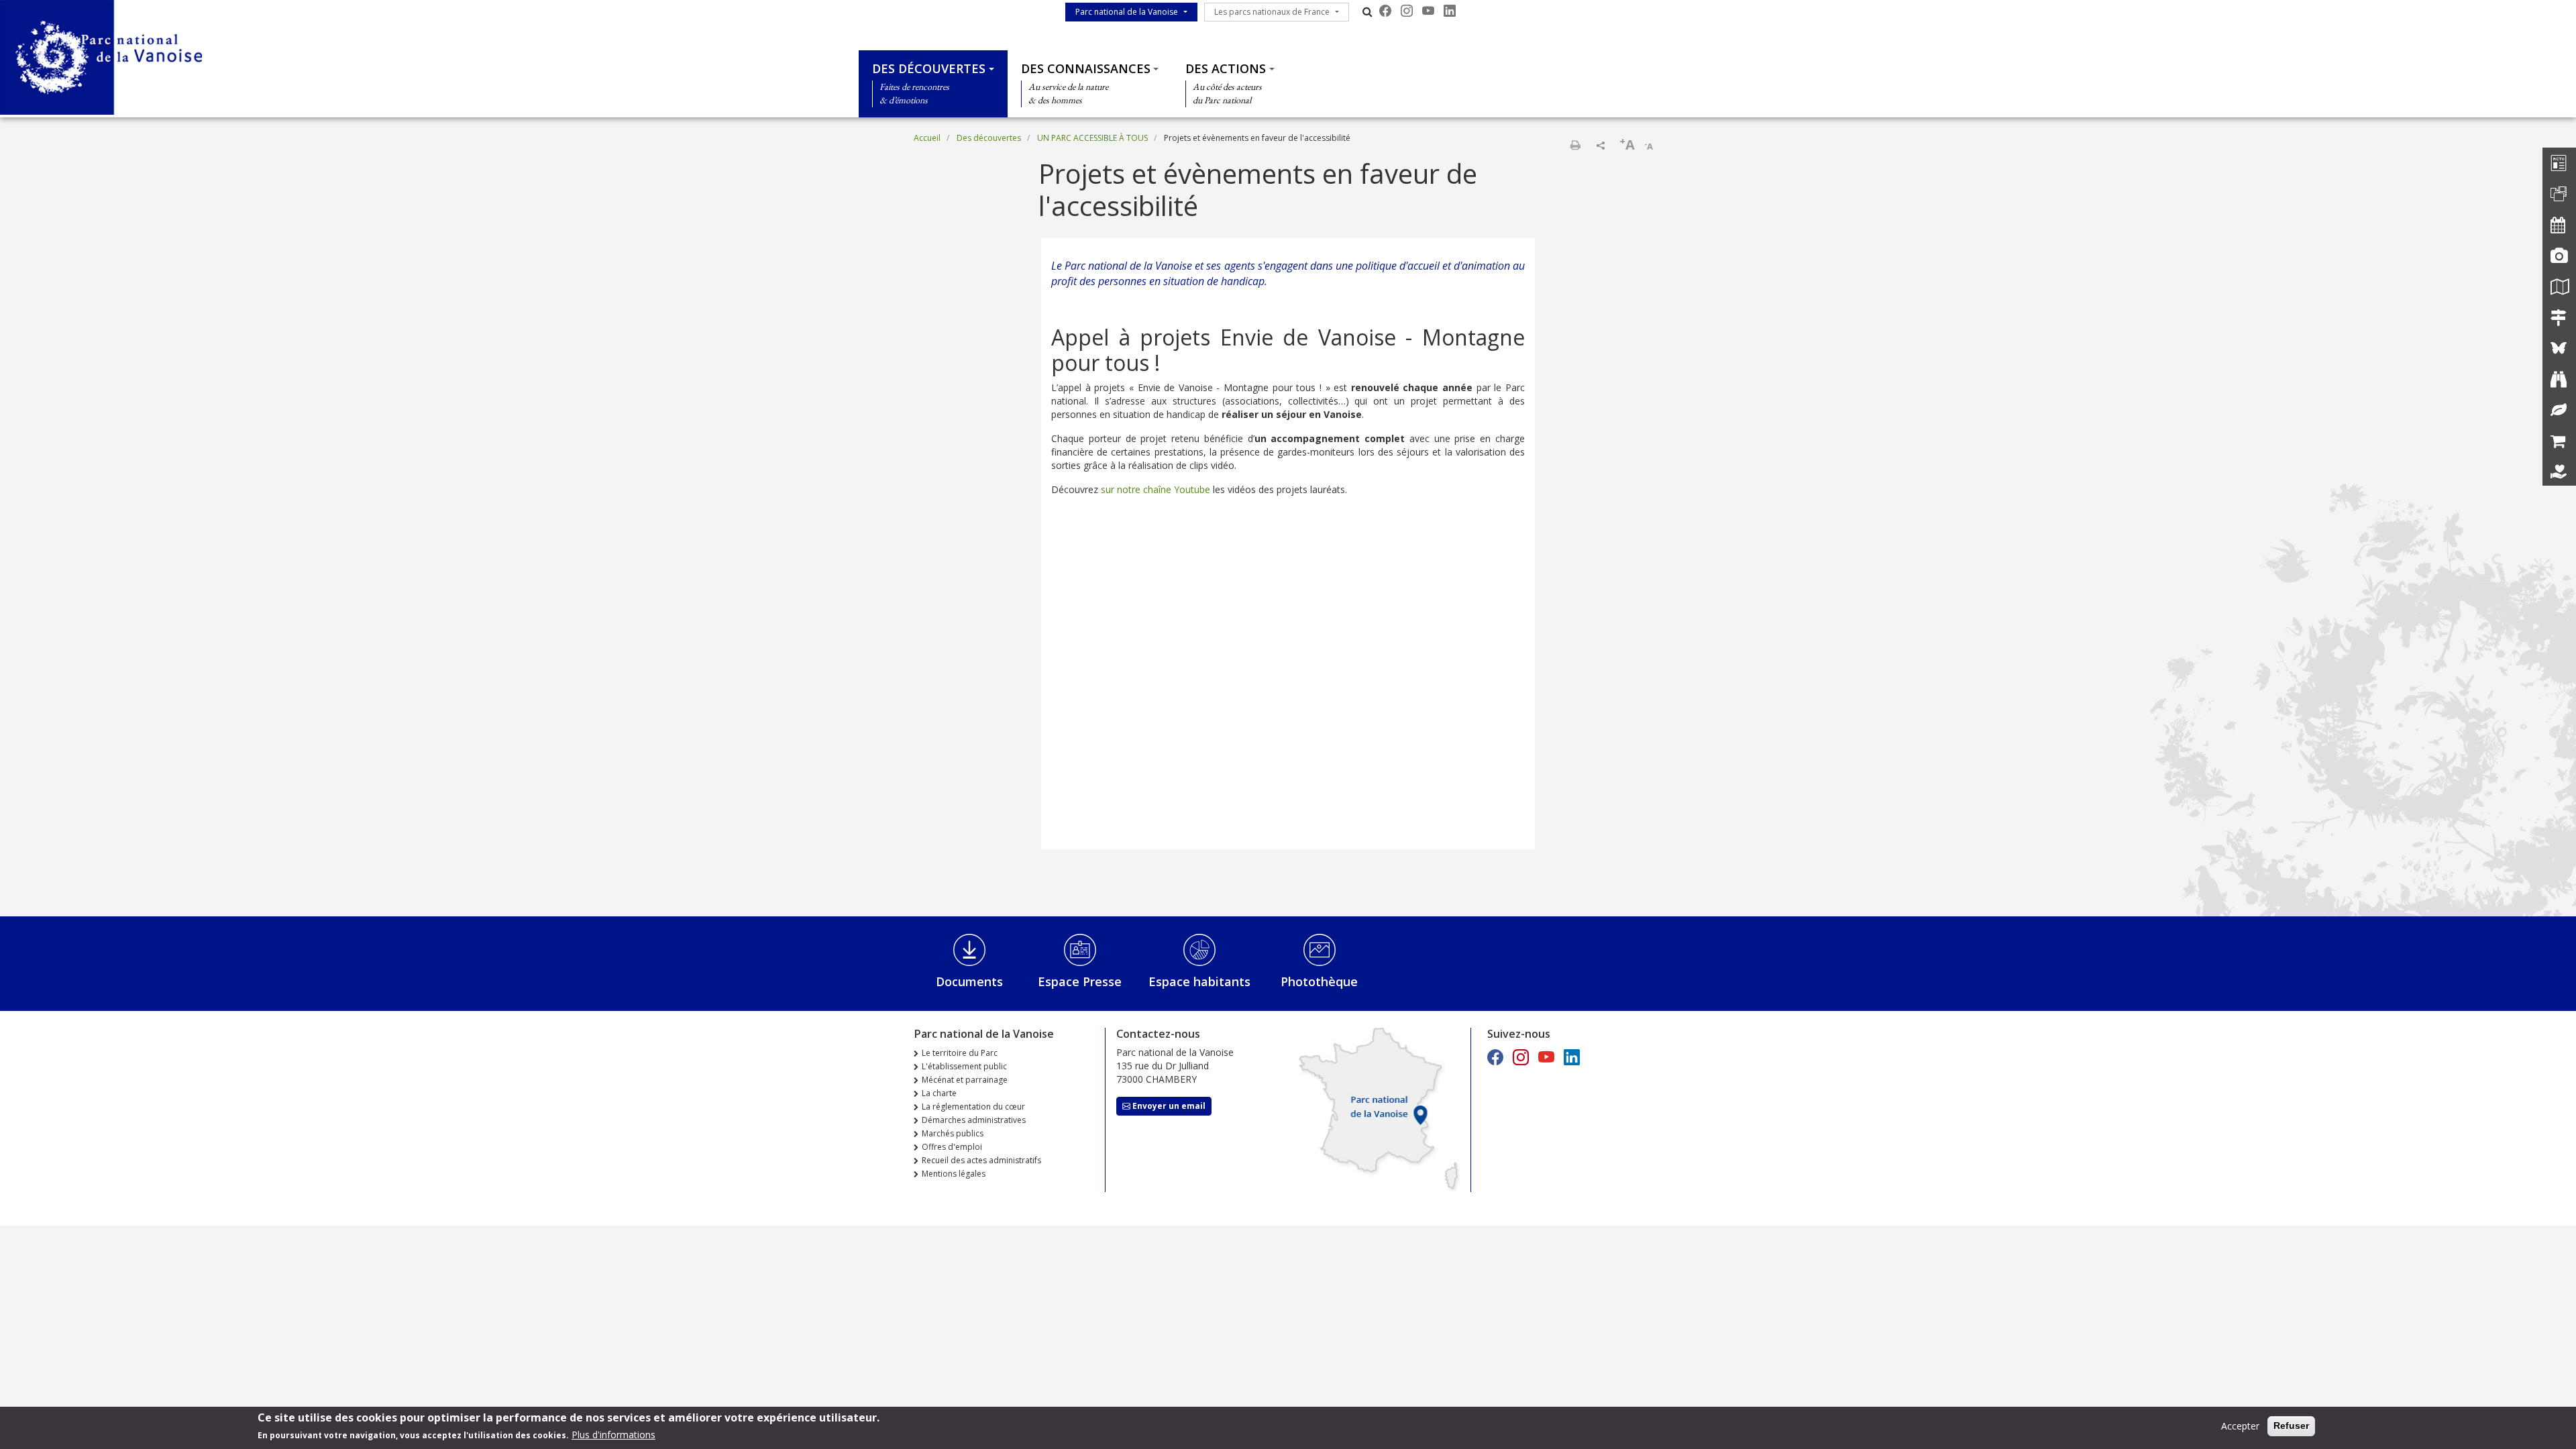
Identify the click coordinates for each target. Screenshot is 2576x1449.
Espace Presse (1080, 981)
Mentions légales (954, 1174)
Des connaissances (1086, 68)
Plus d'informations (613, 1435)
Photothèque (1319, 981)
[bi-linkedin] (1450, 11)
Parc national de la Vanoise (1127, 12)
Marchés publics (953, 1133)
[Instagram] (1407, 11)
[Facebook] (1385, 11)
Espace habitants (1199, 981)
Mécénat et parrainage (965, 1080)
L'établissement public (964, 1066)
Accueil (927, 138)
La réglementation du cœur (973, 1107)
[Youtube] (1428, 11)
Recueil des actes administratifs (981, 1160)
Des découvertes (929, 68)
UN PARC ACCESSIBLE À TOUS (1092, 138)
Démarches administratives (974, 1120)
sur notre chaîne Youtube (1156, 489)
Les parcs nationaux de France (1272, 12)
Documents (969, 981)
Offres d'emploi (952, 1147)
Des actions (1226, 68)
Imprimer (1575, 145)
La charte (939, 1093)
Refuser (2291, 1426)
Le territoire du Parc (960, 1053)
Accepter (2240, 1426)
